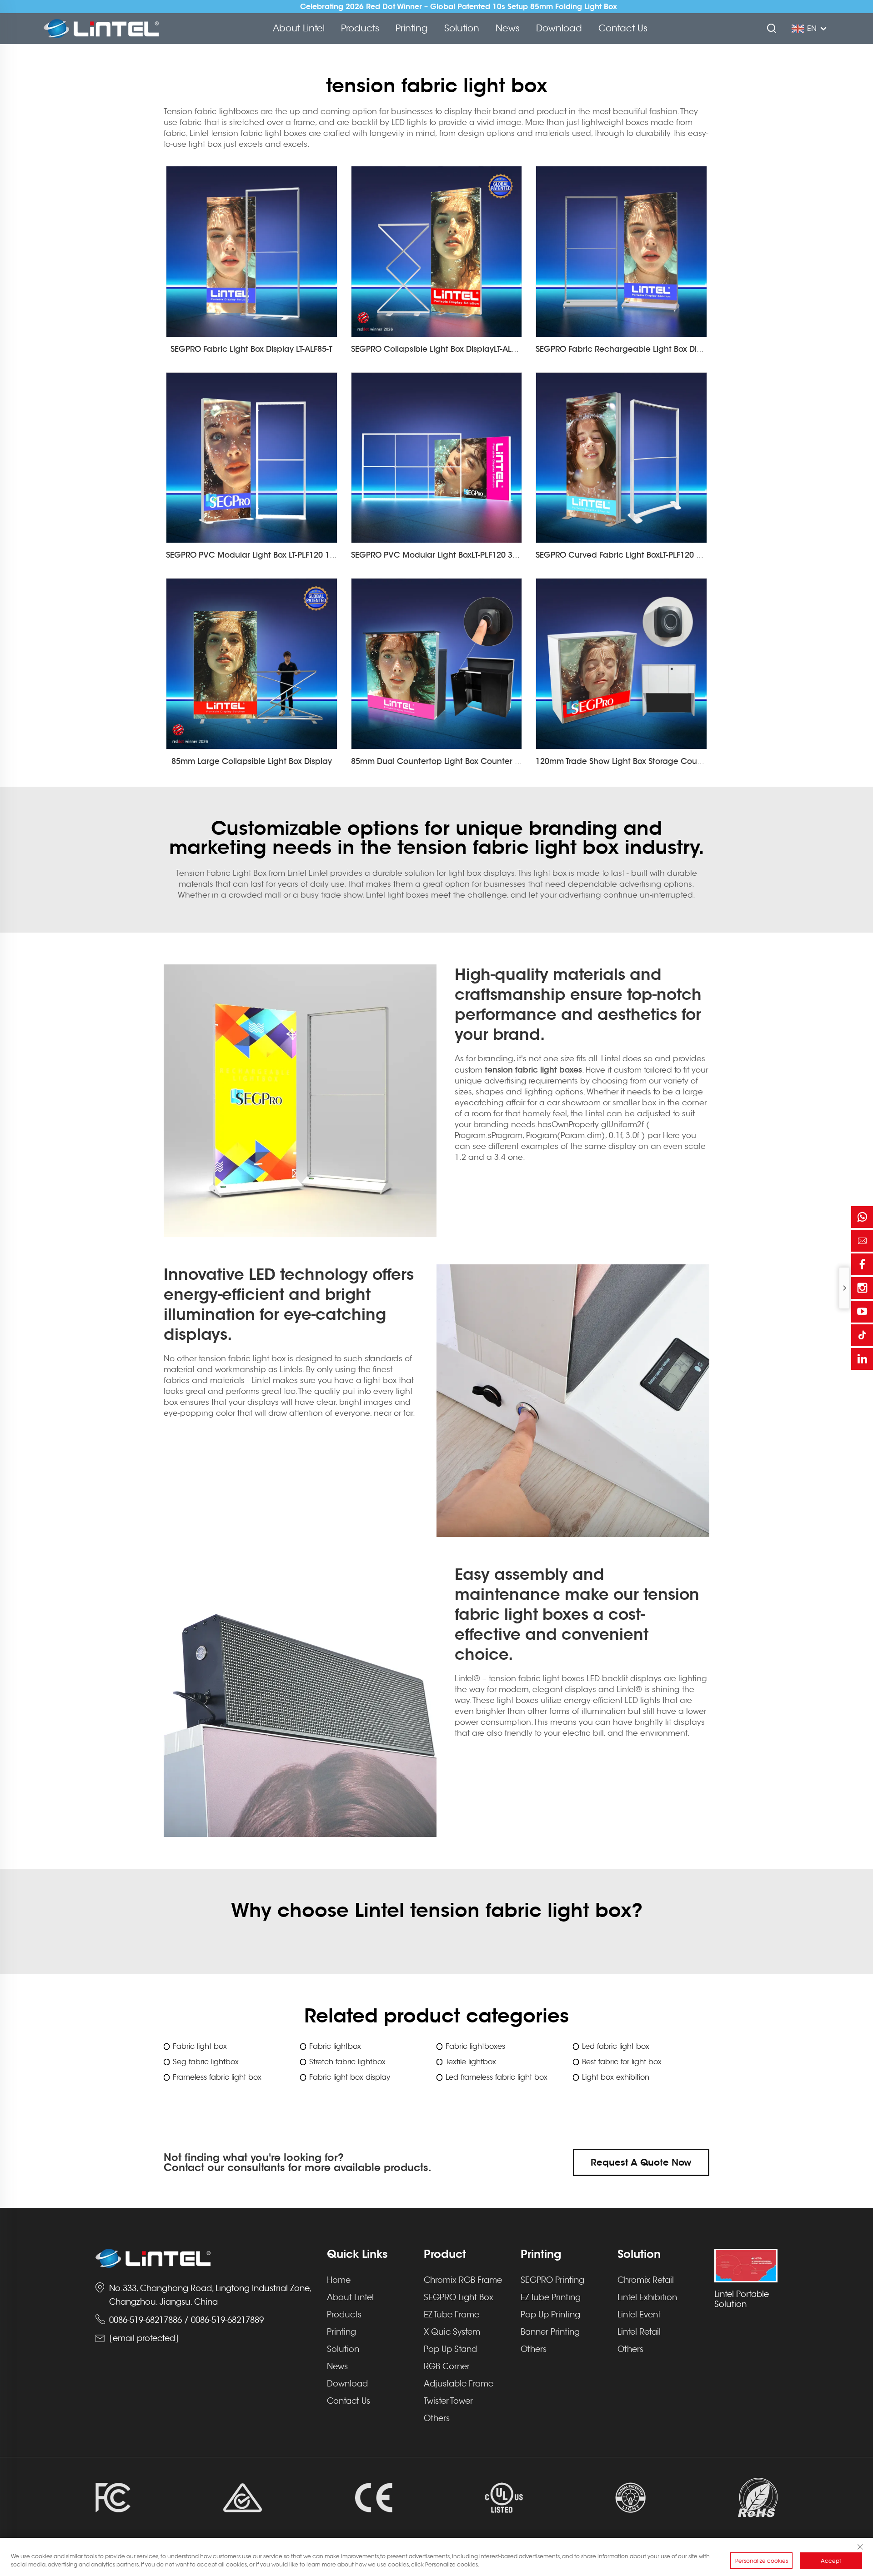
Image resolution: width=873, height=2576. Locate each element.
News (508, 28)
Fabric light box (200, 2047)
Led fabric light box (616, 2047)
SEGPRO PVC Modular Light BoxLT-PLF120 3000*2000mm (457, 555)
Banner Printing (550, 2332)
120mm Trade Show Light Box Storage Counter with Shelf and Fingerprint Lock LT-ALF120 (703, 761)
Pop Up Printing (550, 2315)
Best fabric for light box (622, 2062)
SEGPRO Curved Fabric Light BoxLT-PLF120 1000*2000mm (644, 555)
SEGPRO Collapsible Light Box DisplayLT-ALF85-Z (441, 349)
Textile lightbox (471, 2062)
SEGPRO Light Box (459, 2297)
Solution (462, 28)
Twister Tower (448, 2401)
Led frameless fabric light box (497, 2077)
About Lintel (299, 28)
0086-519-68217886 (145, 2320)
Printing (412, 28)
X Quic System (452, 2332)
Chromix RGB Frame (463, 2280)
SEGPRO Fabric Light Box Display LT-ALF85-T (251, 349)
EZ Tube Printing (551, 2297)
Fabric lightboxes (475, 2047)
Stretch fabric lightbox (347, 2062)
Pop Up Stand (450, 2349)
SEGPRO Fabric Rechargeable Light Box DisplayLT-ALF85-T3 (647, 349)
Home (339, 2280)
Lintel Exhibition (647, 2297)
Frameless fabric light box (217, 2077)
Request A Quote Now (641, 2162)
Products (360, 28)
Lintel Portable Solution (742, 2299)
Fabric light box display (350, 2077)
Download (559, 28)
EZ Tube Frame (452, 2315)
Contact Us (623, 28)
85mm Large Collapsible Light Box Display (252, 761)
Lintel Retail (639, 2332)
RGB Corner (447, 2366)
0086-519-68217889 (227, 2320)
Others (437, 2418)
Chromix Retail (646, 2280)
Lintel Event (639, 2315)
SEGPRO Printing (552, 2280)
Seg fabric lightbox (206, 2062)
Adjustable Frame (459, 2384)
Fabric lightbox (335, 2047)
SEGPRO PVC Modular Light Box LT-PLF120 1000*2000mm (273, 555)
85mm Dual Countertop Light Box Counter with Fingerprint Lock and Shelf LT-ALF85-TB (514, 761)
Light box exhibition (616, 2077)
